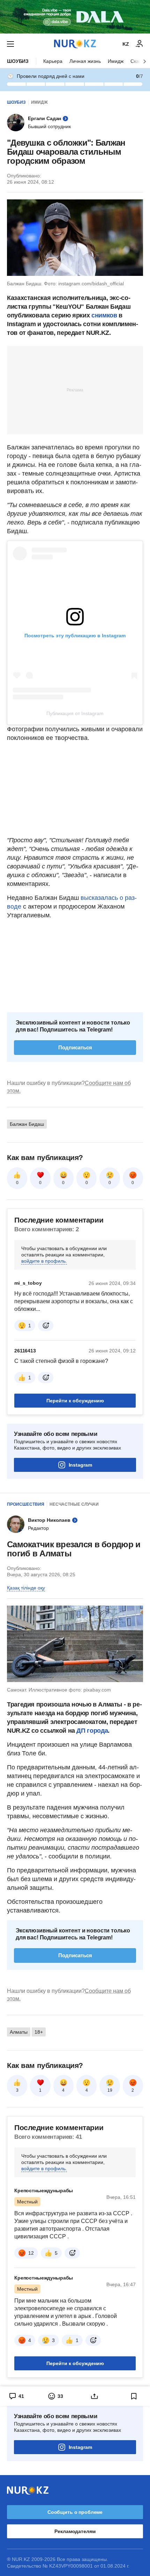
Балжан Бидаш (27, 1124)
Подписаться (75, 1047)
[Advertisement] (75, 390)
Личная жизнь (85, 61)
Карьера (53, 61)
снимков (105, 315)
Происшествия (26, 1504)
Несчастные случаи (74, 1504)
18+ (39, 2032)
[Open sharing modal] (95, 2396)
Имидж (116, 61)
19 (110, 2090)
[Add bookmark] (134, 2396)
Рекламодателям (75, 2531)
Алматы (19, 2032)
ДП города (92, 1731)
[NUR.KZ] (75, 44)
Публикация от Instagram (75, 713)
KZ (126, 44)
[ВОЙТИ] (140, 44)
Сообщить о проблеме (75, 2512)
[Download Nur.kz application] (75, 17)
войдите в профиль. (44, 1261)
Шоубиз (18, 61)
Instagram (80, 1465)
